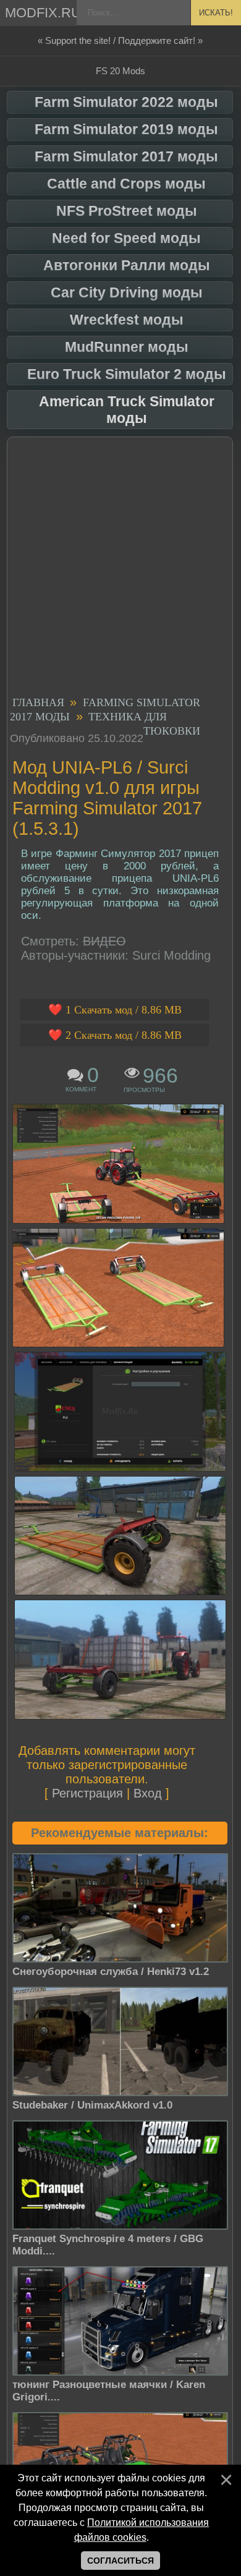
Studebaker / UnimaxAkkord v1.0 (92, 2105)
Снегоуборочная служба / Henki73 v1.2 (111, 1972)
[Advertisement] (120, 568)
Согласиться (120, 2561)
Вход (148, 1793)
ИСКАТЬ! (216, 13)
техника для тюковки (144, 724)
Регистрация (87, 1793)
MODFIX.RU (41, 13)
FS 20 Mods (120, 71)
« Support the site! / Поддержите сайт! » (120, 41)
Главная (38, 702)
